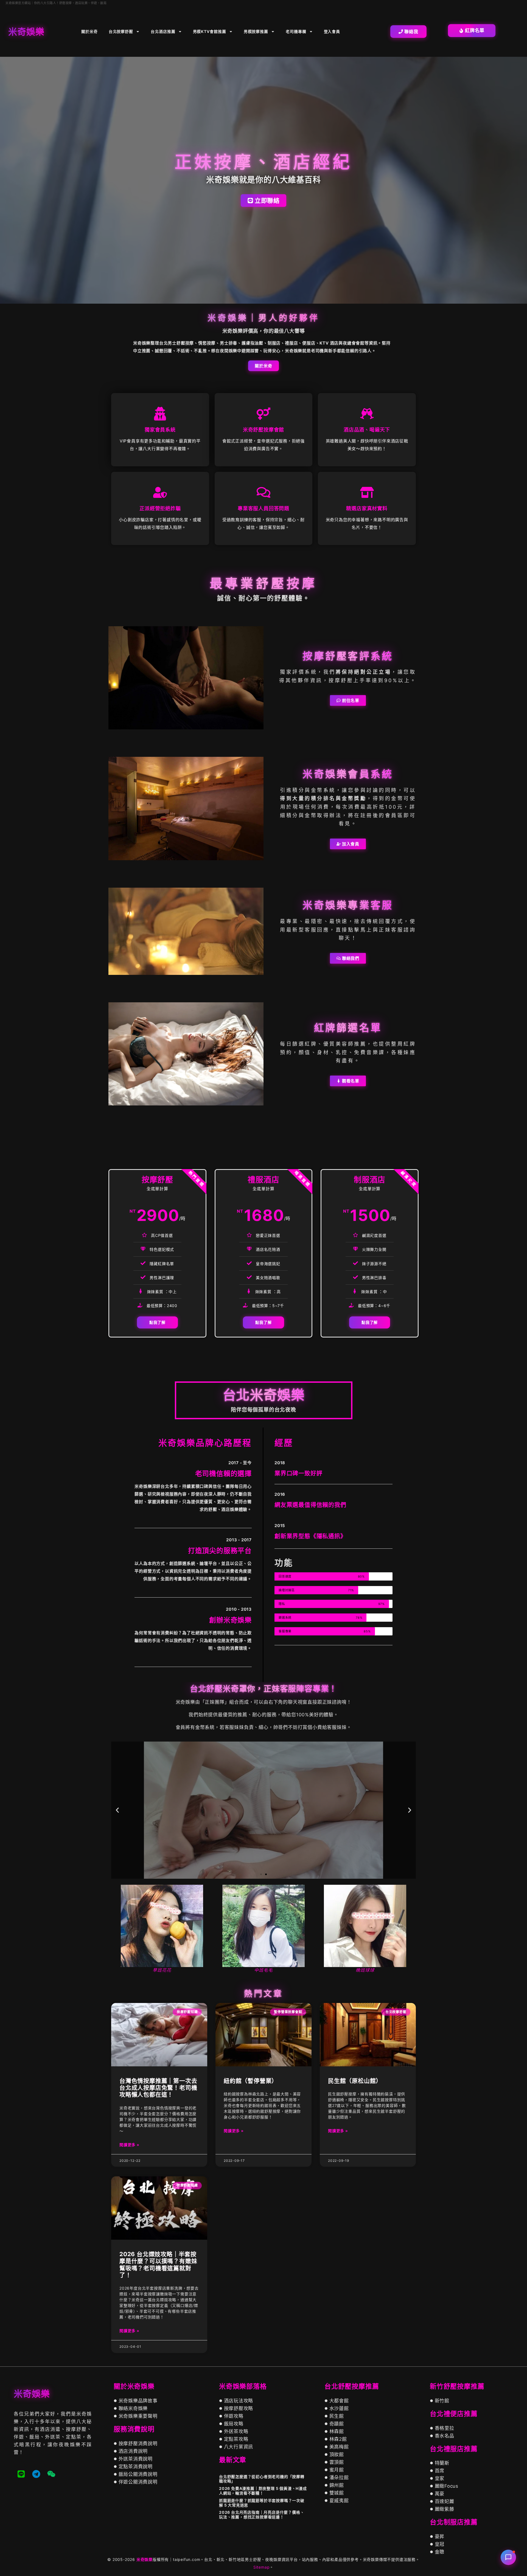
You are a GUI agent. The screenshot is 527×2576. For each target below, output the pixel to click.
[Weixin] (51, 2474)
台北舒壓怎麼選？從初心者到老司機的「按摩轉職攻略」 (262, 2479)
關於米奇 (89, 31)
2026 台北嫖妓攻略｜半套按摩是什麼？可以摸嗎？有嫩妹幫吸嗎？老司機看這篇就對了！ (158, 2265)
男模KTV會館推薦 (210, 31)
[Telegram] (36, 2474)
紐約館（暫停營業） (251, 2081)
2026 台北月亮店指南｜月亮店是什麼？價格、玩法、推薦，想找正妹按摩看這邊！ (262, 2515)
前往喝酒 (263, 1829)
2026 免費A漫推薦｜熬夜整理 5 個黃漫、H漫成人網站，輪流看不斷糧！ (263, 2491)
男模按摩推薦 (256, 31)
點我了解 (157, 1322)
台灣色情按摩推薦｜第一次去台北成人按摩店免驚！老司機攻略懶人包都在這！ (158, 2088)
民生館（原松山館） (355, 2081)
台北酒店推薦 (163, 31)
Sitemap (262, 2567)
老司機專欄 (296, 31)
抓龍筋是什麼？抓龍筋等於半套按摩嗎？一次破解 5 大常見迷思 (262, 2503)
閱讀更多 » (129, 2144)
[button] (117, 1810)
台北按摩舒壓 (121, 31)
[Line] (21, 2474)
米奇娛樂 (145, 2559)
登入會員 (332, 31)
